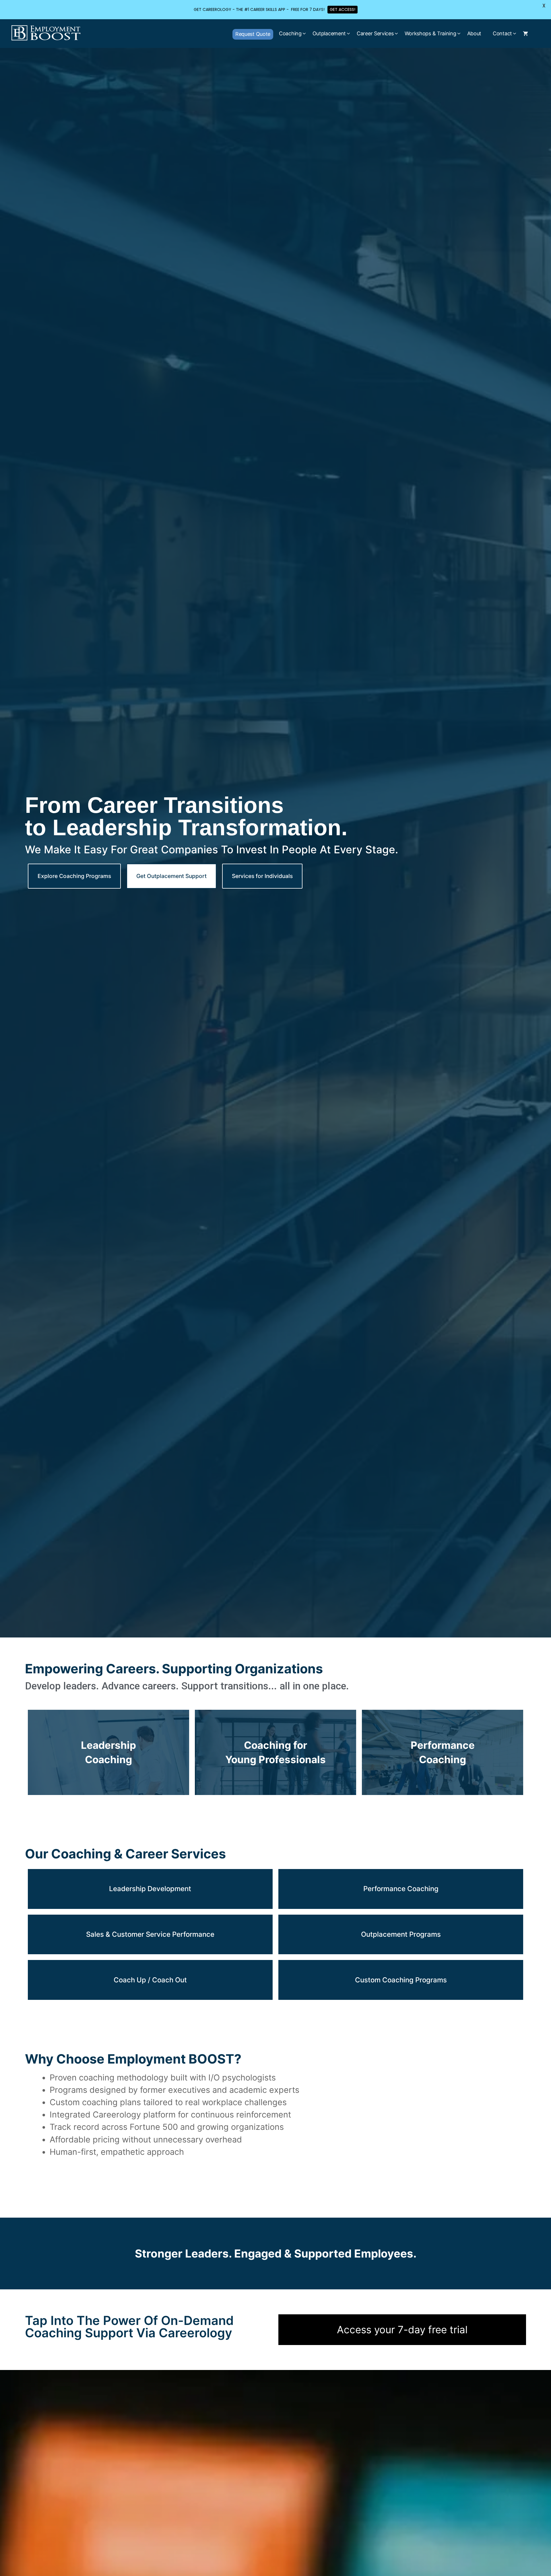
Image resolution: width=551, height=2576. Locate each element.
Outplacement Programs (401, 1934)
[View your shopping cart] (525, 34)
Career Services (375, 33)
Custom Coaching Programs (401, 1980)
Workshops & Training (430, 33)
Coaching (290, 33)
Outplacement (329, 33)
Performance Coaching (401, 1889)
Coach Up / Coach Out (150, 1980)
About (474, 33)
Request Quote (253, 34)
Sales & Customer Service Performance (150, 1934)
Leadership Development (150, 1889)
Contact (502, 33)
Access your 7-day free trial (402, 2330)
